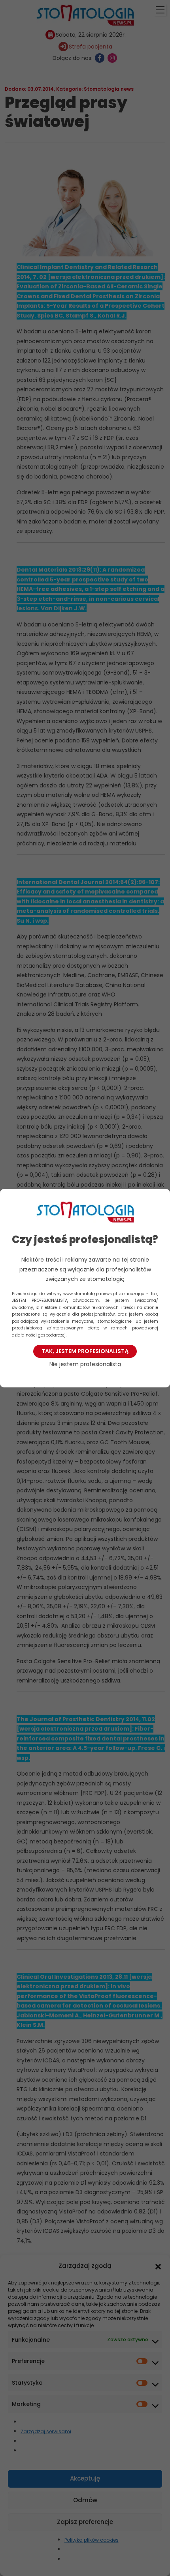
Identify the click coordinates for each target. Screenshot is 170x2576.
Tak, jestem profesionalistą (85, 1351)
